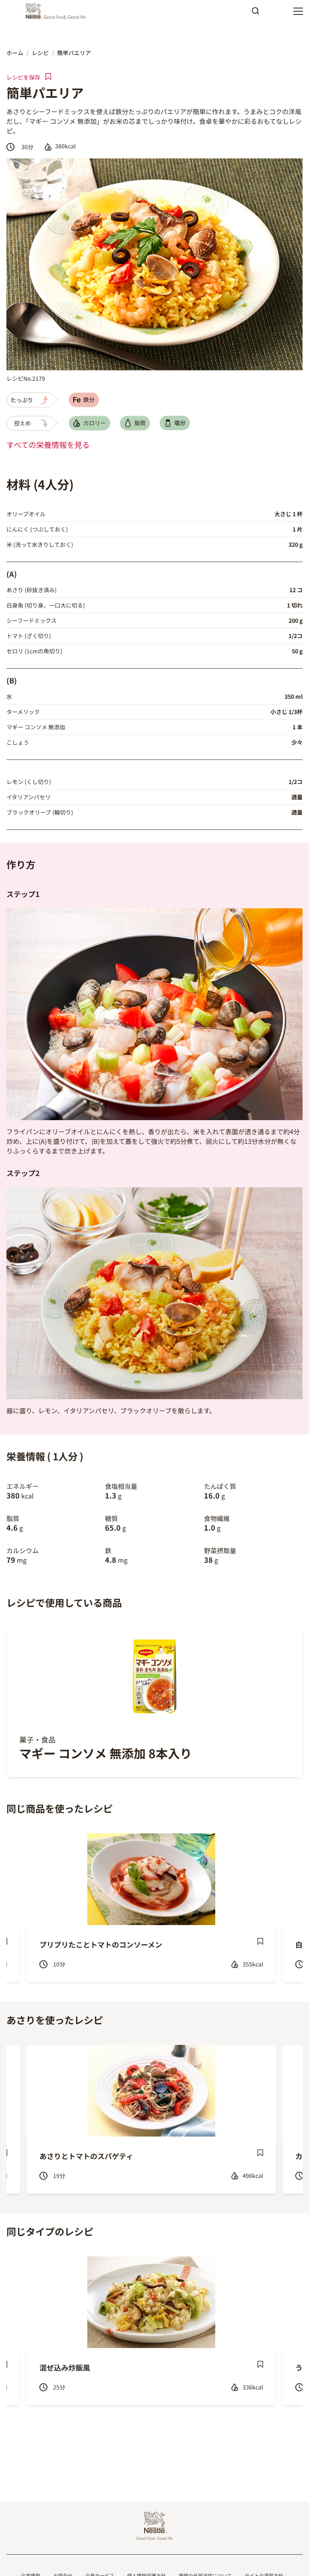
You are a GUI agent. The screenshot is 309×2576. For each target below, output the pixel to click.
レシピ (40, 53)
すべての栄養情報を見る (48, 445)
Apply (255, 14)
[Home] (58, 11)
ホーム (15, 53)
